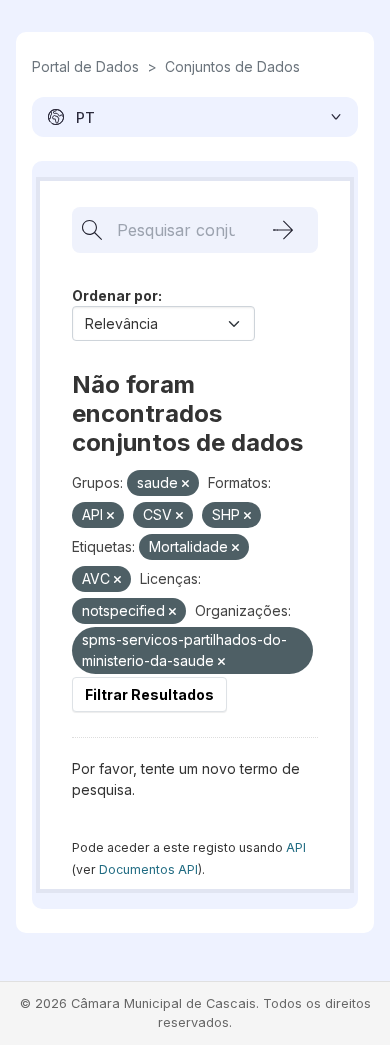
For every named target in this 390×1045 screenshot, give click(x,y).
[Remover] (185, 484)
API (296, 847)
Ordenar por (115, 295)
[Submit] (283, 230)
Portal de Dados (85, 66)
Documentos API (148, 869)
